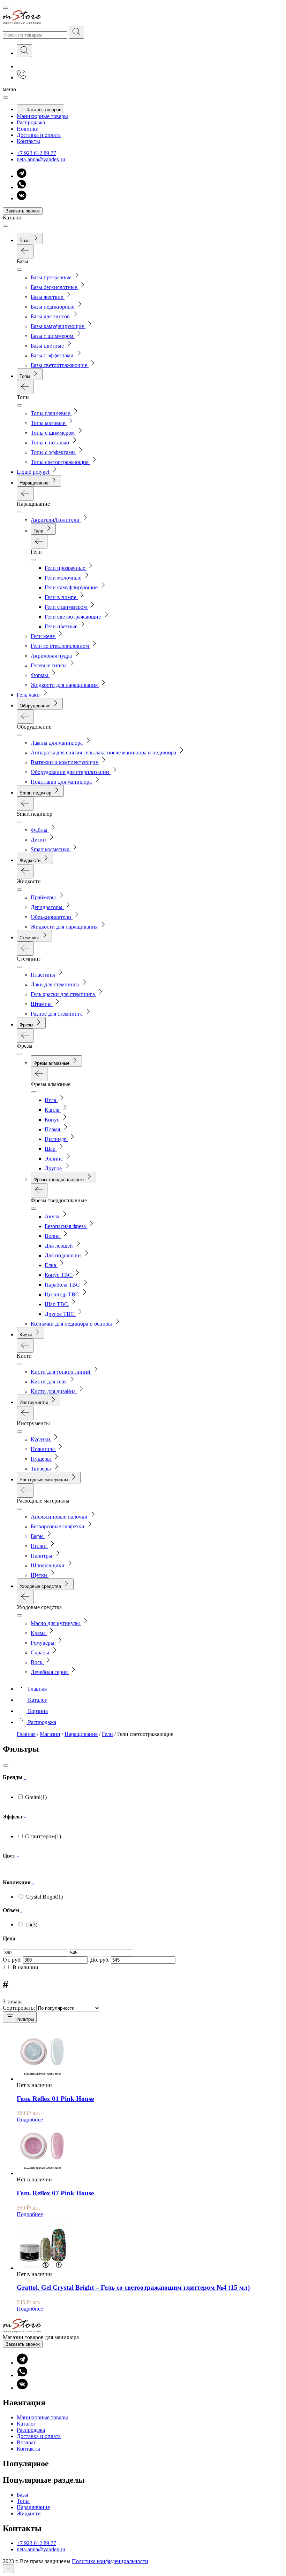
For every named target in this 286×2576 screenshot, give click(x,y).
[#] (76, 32)
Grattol (36, 1797)
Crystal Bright (44, 1897)
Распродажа (31, 122)
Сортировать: (19, 2008)
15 (31, 1925)
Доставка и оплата (39, 135)
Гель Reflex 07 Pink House (55, 2193)
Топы (23, 2501)
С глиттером (43, 1836)
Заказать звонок (23, 211)
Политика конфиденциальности (110, 2561)
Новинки (28, 129)
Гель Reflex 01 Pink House (55, 2099)
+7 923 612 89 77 (36, 153)
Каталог (26, 2424)
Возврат (26, 2442)
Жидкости (29, 2513)
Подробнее (30, 2120)
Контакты (28, 141)
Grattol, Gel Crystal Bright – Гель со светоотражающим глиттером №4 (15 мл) (133, 2287)
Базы (22, 2495)
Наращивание (33, 2507)
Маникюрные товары (42, 116)
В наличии (25, 1967)
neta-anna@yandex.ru (41, 159)
